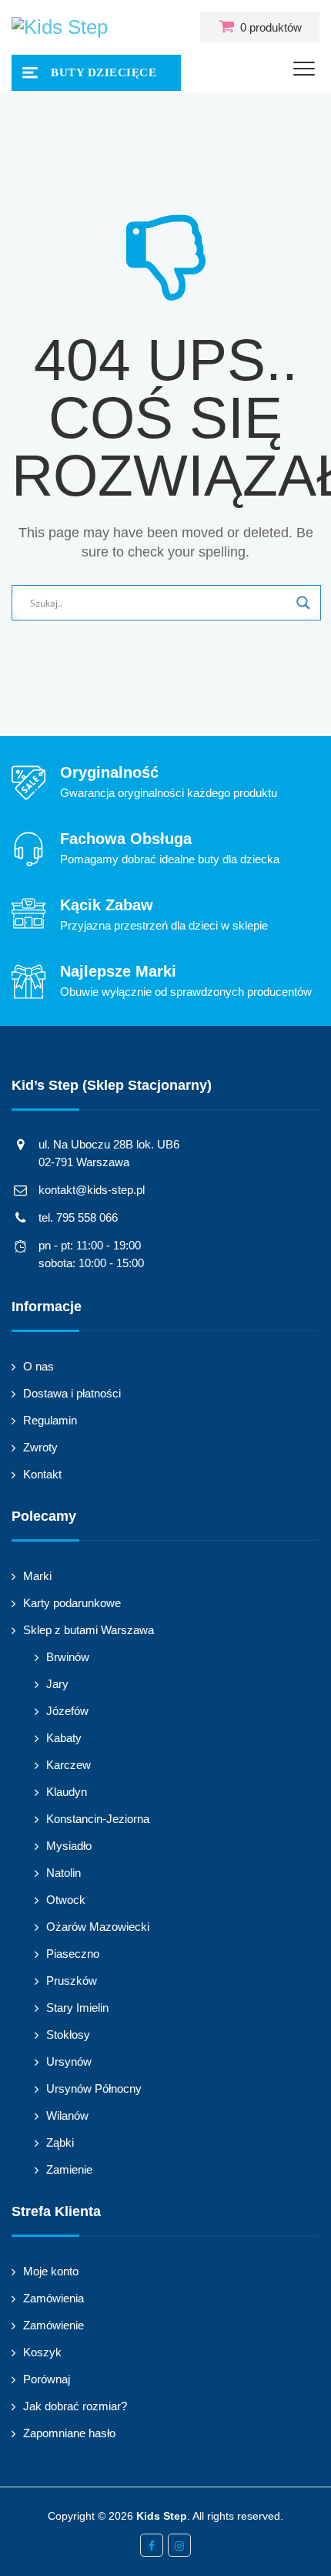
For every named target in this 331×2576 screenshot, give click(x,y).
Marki (37, 1576)
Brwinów (68, 1657)
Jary (57, 1684)
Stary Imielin (77, 2008)
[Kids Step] (60, 27)
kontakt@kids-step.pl (92, 1190)
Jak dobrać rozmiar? (75, 2406)
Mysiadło (69, 1846)
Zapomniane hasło (69, 2433)
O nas (38, 1366)
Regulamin (50, 1420)
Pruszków (72, 1981)
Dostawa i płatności (72, 1393)
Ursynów (69, 2061)
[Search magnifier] (303, 603)
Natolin (64, 1873)
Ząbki (60, 2142)
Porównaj (47, 2379)
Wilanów (67, 2115)
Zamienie (69, 2169)
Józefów (67, 1711)
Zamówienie (53, 2325)
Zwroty (40, 1447)
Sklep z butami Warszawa (89, 1630)
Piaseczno (73, 1954)
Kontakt (42, 1474)
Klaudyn (67, 1792)
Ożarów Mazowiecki (98, 1927)
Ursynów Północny (94, 2088)
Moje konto (51, 2271)
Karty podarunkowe (72, 1603)
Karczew (69, 1765)
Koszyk (42, 2352)
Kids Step (162, 2516)
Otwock (66, 1900)
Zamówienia (53, 2298)
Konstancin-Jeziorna (98, 1819)
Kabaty (64, 1738)
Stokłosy (68, 2035)
